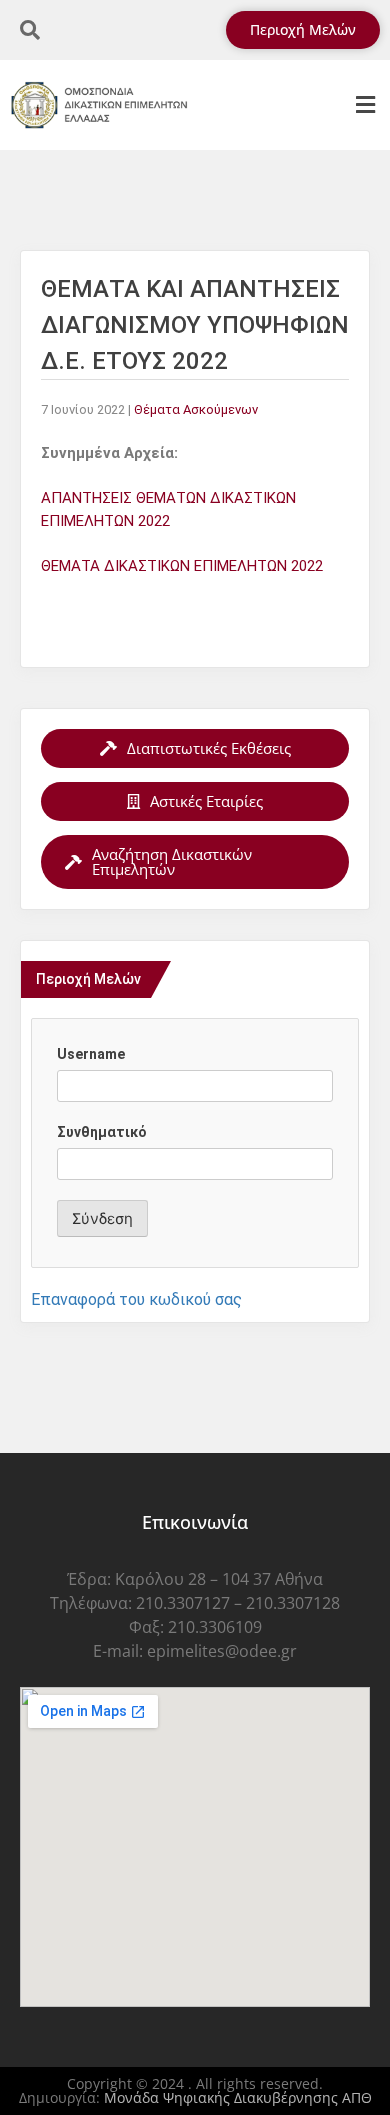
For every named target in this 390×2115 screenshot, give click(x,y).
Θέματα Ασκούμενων (196, 409)
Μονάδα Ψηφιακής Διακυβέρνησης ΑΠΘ (238, 2097)
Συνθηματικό (102, 1132)
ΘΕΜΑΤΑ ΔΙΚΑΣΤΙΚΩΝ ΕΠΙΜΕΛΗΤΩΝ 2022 (182, 566)
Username (91, 1054)
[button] (365, 105)
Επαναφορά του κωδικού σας (136, 1299)
